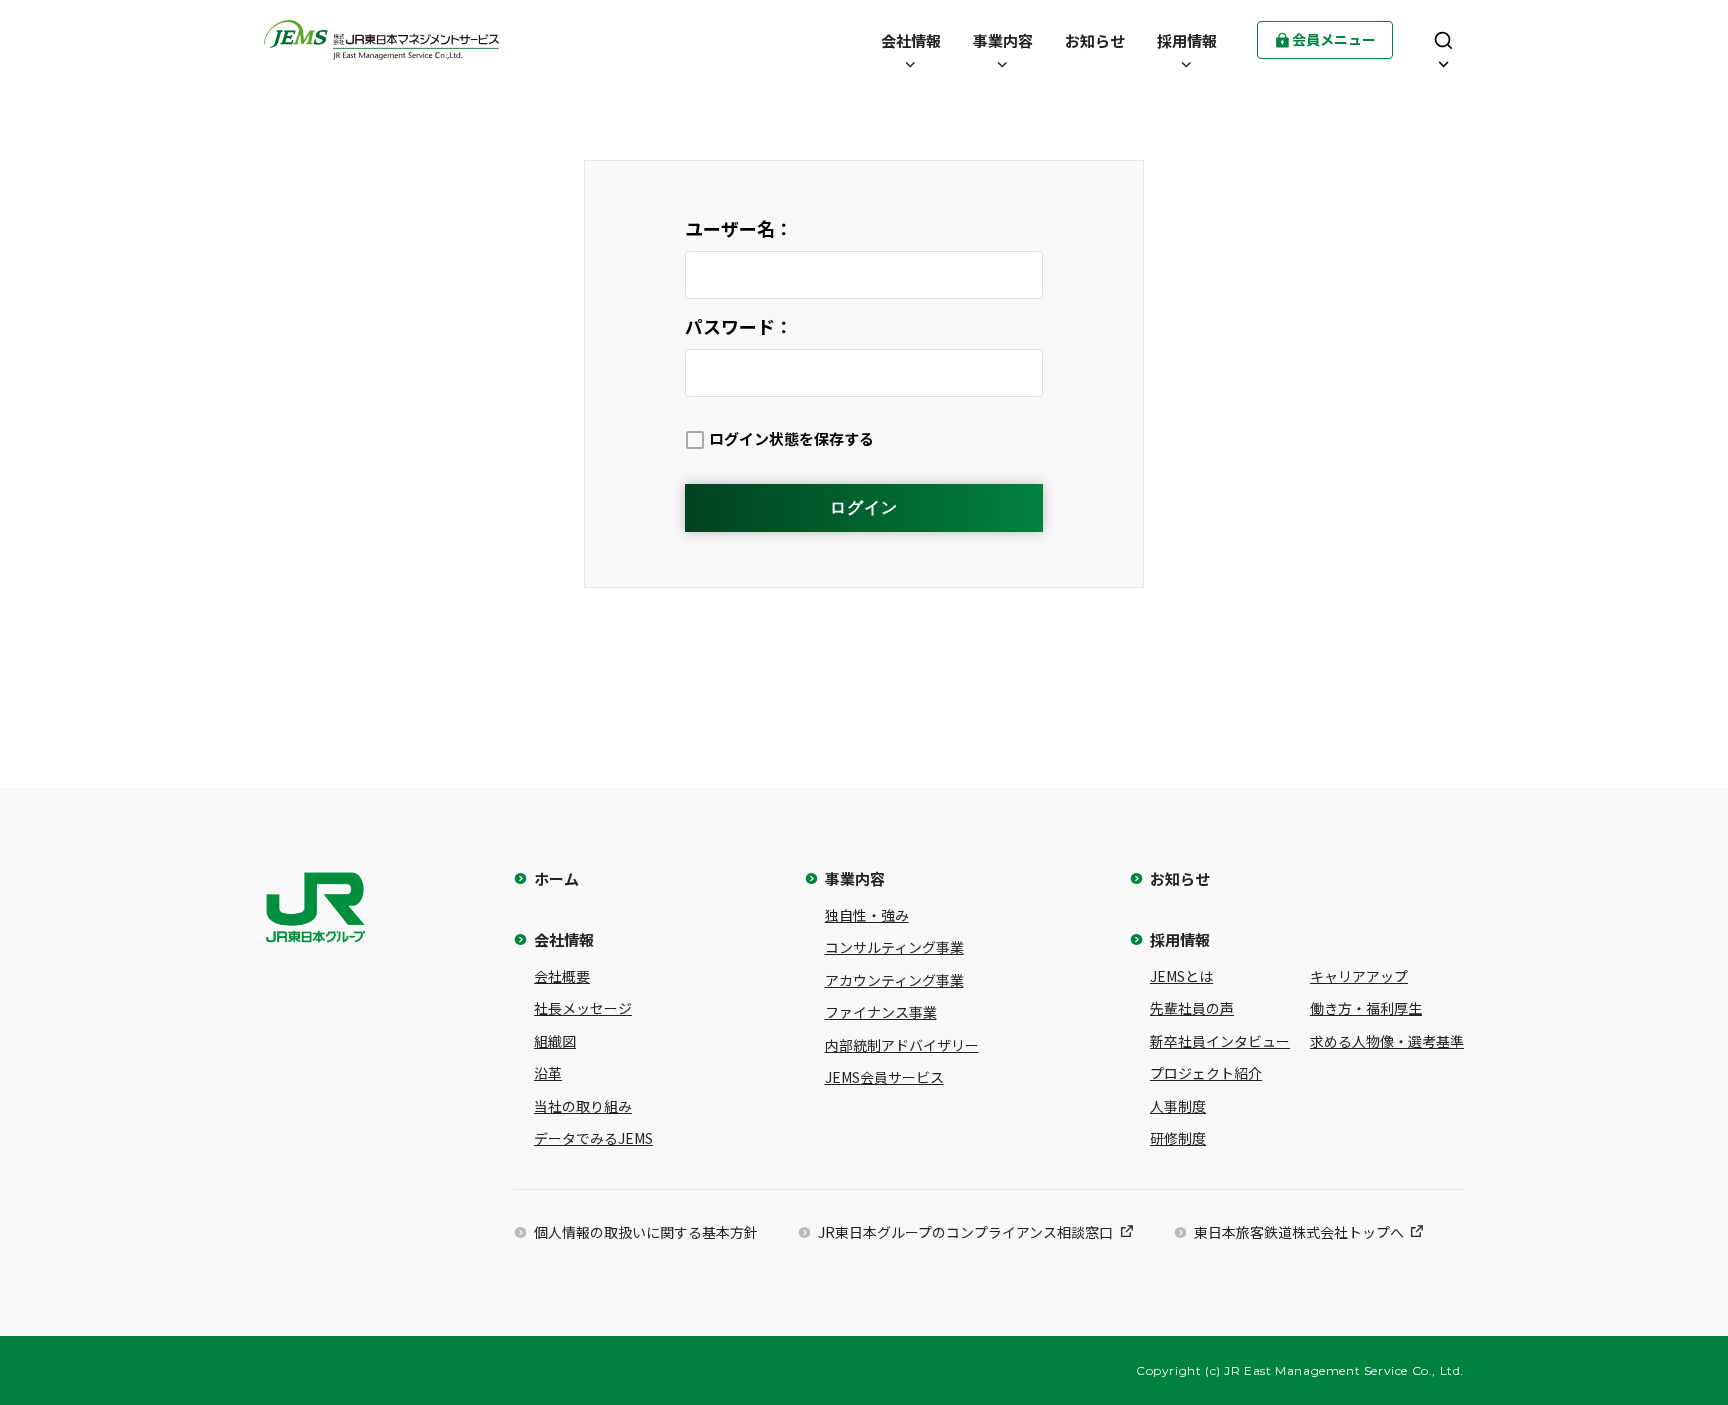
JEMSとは (1181, 976)
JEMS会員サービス (884, 1077)
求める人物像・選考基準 (1387, 1041)
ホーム (556, 878)
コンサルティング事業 (894, 947)
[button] (911, 40)
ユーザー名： (739, 228)
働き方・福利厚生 (1366, 1008)
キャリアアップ (1359, 976)
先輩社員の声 (1192, 1008)
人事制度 (1178, 1106)
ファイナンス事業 (881, 1012)
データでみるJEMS (593, 1138)
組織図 (555, 1041)
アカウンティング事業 (894, 980)
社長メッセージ (583, 1008)
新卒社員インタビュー (1220, 1041)
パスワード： (739, 326)
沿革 (548, 1073)
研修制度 (1178, 1138)
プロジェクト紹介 (1206, 1073)
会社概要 (562, 976)
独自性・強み (867, 915)
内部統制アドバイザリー (902, 1045)
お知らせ (1180, 878)
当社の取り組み (583, 1106)
